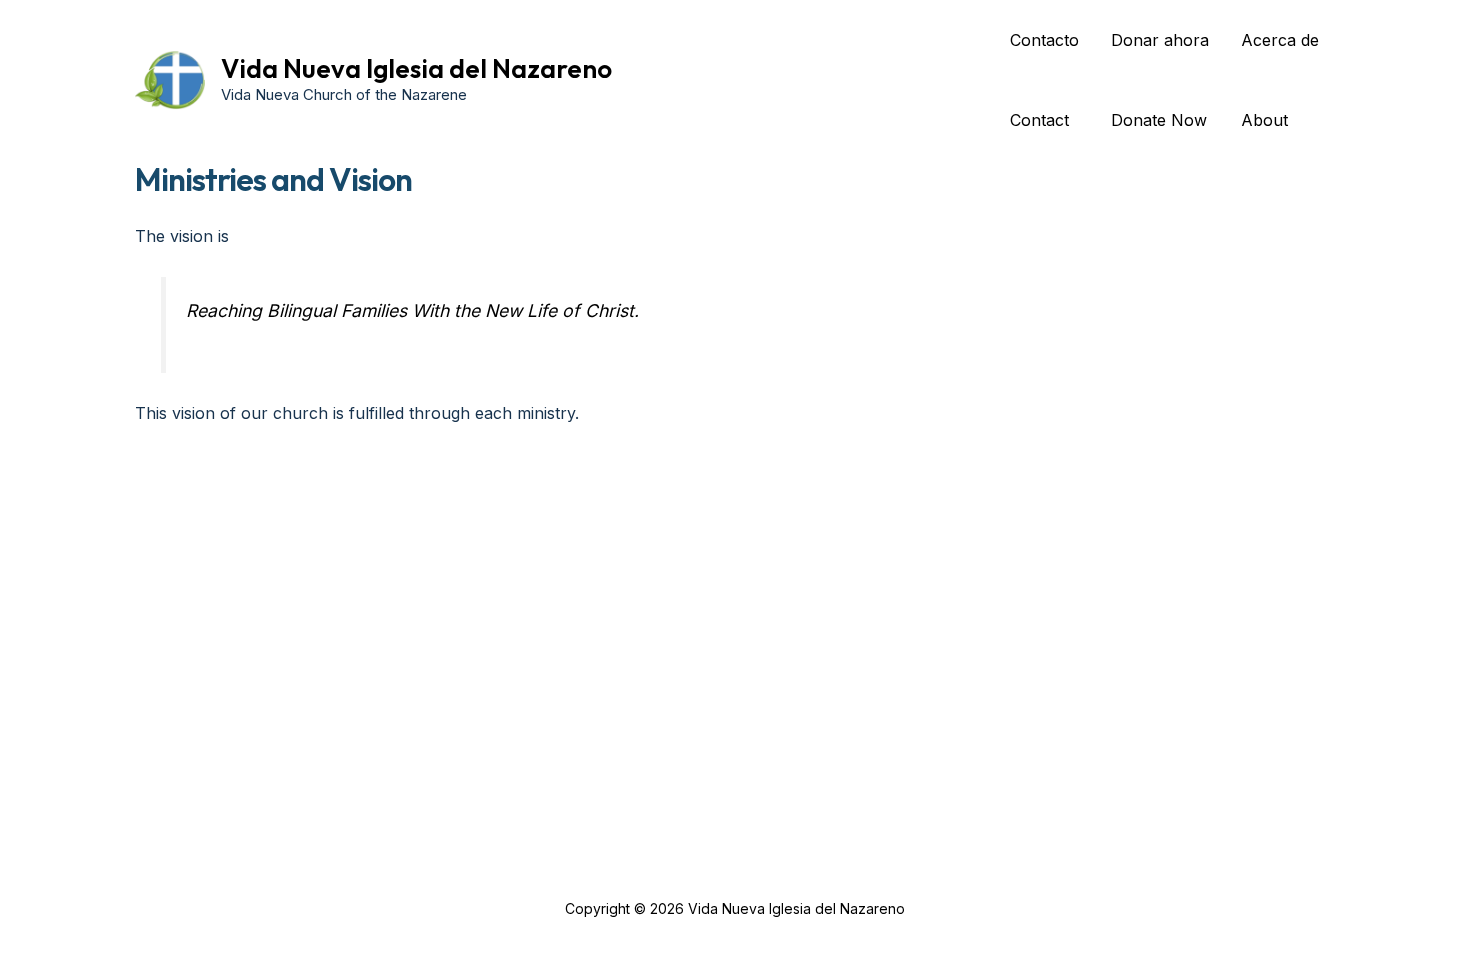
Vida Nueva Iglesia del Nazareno (416, 68)
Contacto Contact (1044, 80)
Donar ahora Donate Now (1160, 80)
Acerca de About (1280, 80)
